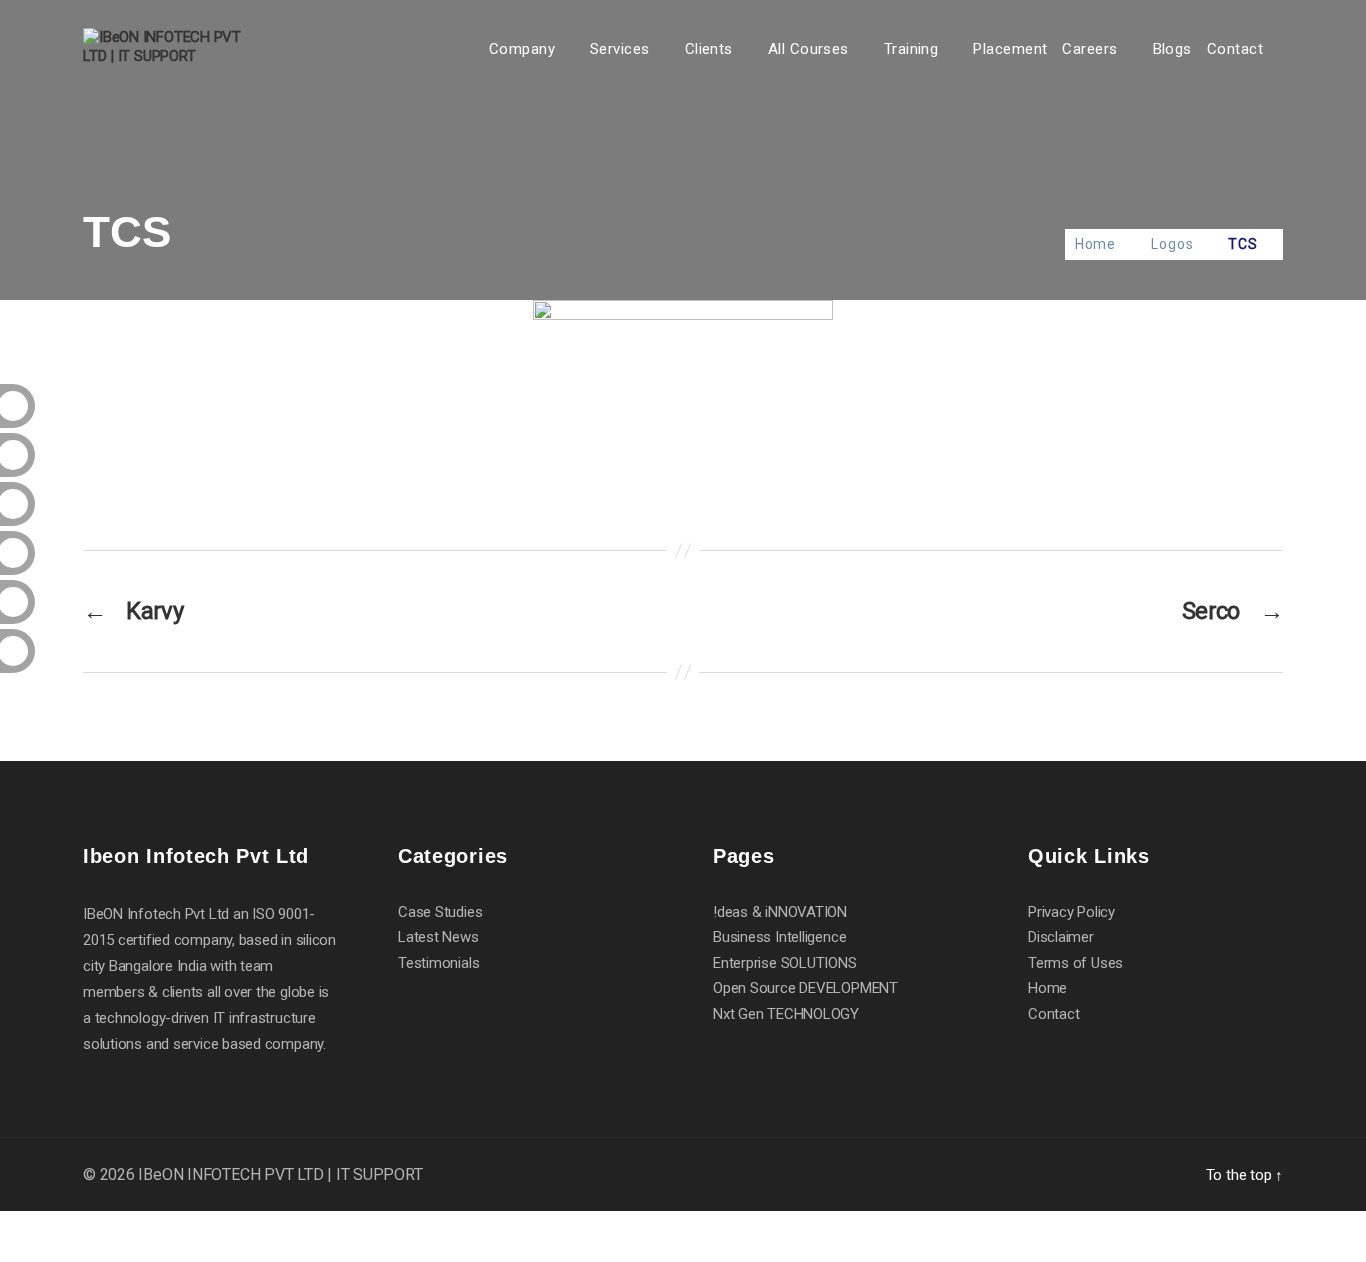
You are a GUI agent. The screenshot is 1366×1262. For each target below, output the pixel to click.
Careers (1089, 49)
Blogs (1172, 49)
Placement (1010, 49)
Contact (1235, 49)
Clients (709, 49)
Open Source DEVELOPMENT (805, 988)
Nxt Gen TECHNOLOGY (786, 1014)
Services (620, 49)
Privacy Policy (1071, 912)
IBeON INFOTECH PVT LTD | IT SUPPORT (280, 1174)
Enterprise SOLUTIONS (785, 963)
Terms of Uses (1075, 963)
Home (1096, 244)
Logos (1172, 244)
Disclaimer (1061, 937)
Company (522, 49)
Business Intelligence (779, 937)
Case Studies (440, 912)
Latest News (438, 937)
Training (911, 49)
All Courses (808, 49)
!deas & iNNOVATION (780, 912)
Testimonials (438, 963)
